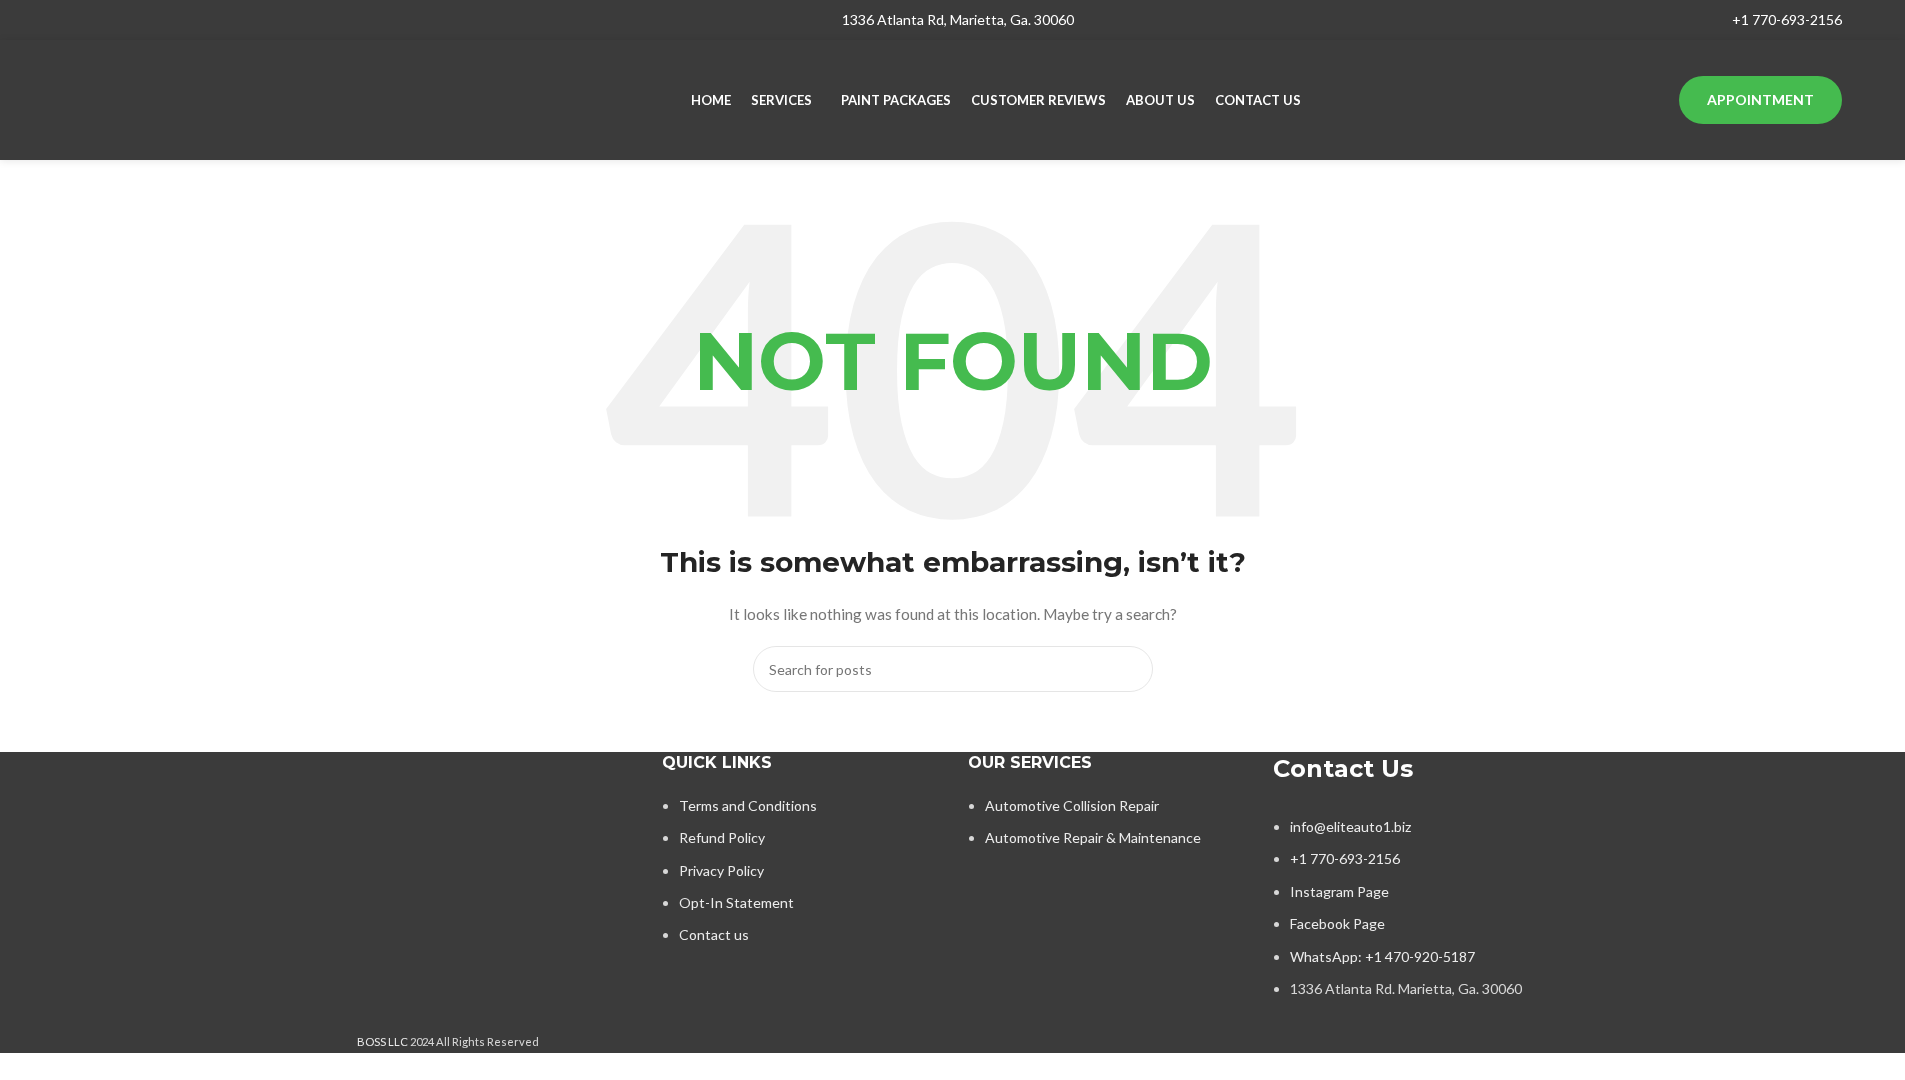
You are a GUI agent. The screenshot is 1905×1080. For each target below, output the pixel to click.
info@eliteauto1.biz (1350, 826)
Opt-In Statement (736, 902)
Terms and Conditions (748, 805)
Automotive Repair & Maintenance (1093, 837)
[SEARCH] (1130, 669)
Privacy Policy (721, 870)
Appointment (1760, 99)
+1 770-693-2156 (1787, 19)
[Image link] (495, 811)
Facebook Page (1337, 923)
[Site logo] (188, 98)
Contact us (714, 934)
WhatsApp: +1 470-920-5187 (1382, 956)
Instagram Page (1339, 891)
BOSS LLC (382, 1041)
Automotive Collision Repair (1072, 805)
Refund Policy (722, 837)
